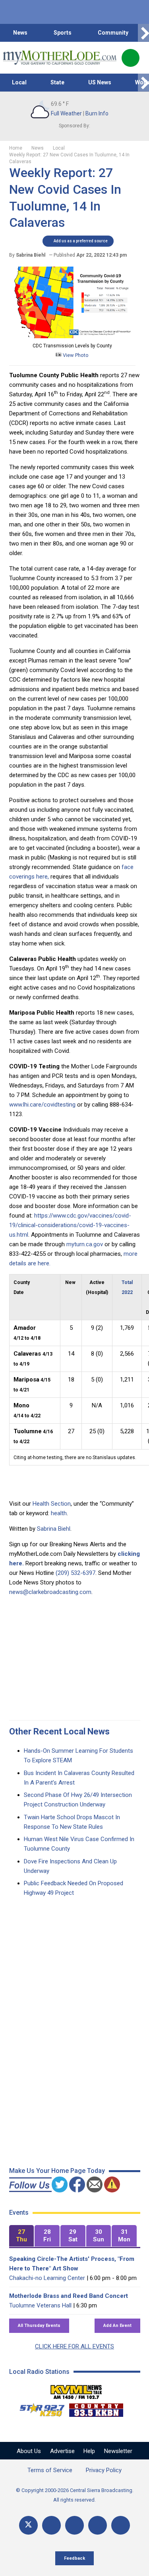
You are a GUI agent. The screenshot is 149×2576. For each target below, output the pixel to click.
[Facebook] (51, 2525)
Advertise (62, 2451)
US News (100, 82)
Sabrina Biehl (54, 1529)
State (57, 82)
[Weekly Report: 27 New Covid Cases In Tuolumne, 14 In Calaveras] (72, 336)
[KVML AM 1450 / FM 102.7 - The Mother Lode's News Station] (76, 2390)
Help (89, 2451)
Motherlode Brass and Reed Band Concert (69, 2296)
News (20, 33)
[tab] (22, 2236)
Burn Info (97, 113)
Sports (63, 33)
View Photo (75, 355)
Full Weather (66, 113)
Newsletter (118, 2451)
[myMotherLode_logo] (59, 58)
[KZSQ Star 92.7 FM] (39, 2408)
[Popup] (131, 58)
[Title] (121, 2525)
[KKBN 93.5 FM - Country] (96, 2408)
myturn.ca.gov (85, 1244)
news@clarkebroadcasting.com (50, 1592)
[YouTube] (74, 2525)
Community (113, 33)
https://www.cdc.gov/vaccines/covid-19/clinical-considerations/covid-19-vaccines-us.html (70, 1225)
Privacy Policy (104, 2470)
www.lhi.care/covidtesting (42, 1105)
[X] (28, 2525)
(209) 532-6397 (75, 1573)
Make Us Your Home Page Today (57, 2171)
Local (19, 82)
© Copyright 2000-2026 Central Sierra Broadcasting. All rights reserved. (75, 2495)
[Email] (98, 2525)
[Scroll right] (143, 33)
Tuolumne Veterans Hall (40, 2305)
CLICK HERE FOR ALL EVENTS (74, 2346)
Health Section (52, 1504)
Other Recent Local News (59, 1731)
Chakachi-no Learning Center (47, 2278)
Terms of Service (50, 2470)
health (59, 1513)
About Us (29, 2451)
